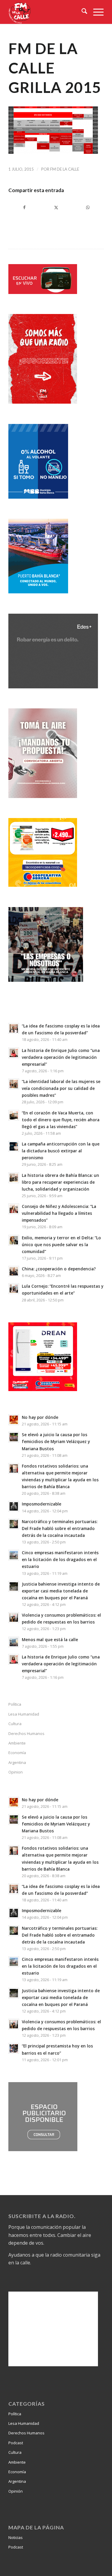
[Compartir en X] (56, 207)
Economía (17, 1753)
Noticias (16, 2537)
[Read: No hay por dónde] (14, 1420)
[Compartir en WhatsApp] (88, 207)
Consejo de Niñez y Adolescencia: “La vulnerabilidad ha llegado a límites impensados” (59, 1213)
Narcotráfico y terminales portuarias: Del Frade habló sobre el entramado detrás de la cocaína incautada (60, 1528)
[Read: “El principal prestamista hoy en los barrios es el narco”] (14, 2048)
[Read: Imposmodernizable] (14, 1506)
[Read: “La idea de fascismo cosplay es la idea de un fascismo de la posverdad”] (14, 1028)
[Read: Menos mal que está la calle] (14, 1642)
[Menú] (95, 12)
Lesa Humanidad (24, 1714)
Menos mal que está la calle (50, 1640)
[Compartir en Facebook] (24, 207)
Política (15, 1704)
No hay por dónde (40, 1417)
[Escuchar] (43, 292)
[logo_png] (46, 12)
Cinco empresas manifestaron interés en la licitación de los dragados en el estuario (60, 1559)
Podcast (16, 2443)
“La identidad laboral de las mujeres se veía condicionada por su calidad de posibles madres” (61, 1088)
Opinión (16, 2491)
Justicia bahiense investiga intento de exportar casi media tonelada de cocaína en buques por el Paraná (61, 1591)
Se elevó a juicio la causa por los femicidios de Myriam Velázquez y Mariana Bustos (56, 1441)
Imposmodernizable (42, 1504)
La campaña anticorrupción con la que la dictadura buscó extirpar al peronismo (61, 1151)
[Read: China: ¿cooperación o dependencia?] (14, 1271)
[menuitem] (81, 12)
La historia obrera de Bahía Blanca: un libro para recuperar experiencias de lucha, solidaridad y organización (60, 1182)
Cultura (15, 1724)
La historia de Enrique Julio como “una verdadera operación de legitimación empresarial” (61, 1057)
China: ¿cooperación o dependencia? (59, 1269)
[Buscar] (81, 12)
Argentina (17, 1762)
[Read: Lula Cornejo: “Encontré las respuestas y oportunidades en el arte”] (14, 1289)
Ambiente (17, 1743)
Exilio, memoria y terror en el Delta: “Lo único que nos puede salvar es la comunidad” (61, 1245)
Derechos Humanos (26, 1733)
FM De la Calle (65, 169)
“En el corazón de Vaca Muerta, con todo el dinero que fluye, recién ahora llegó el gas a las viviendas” (61, 1120)
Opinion (16, 1772)
